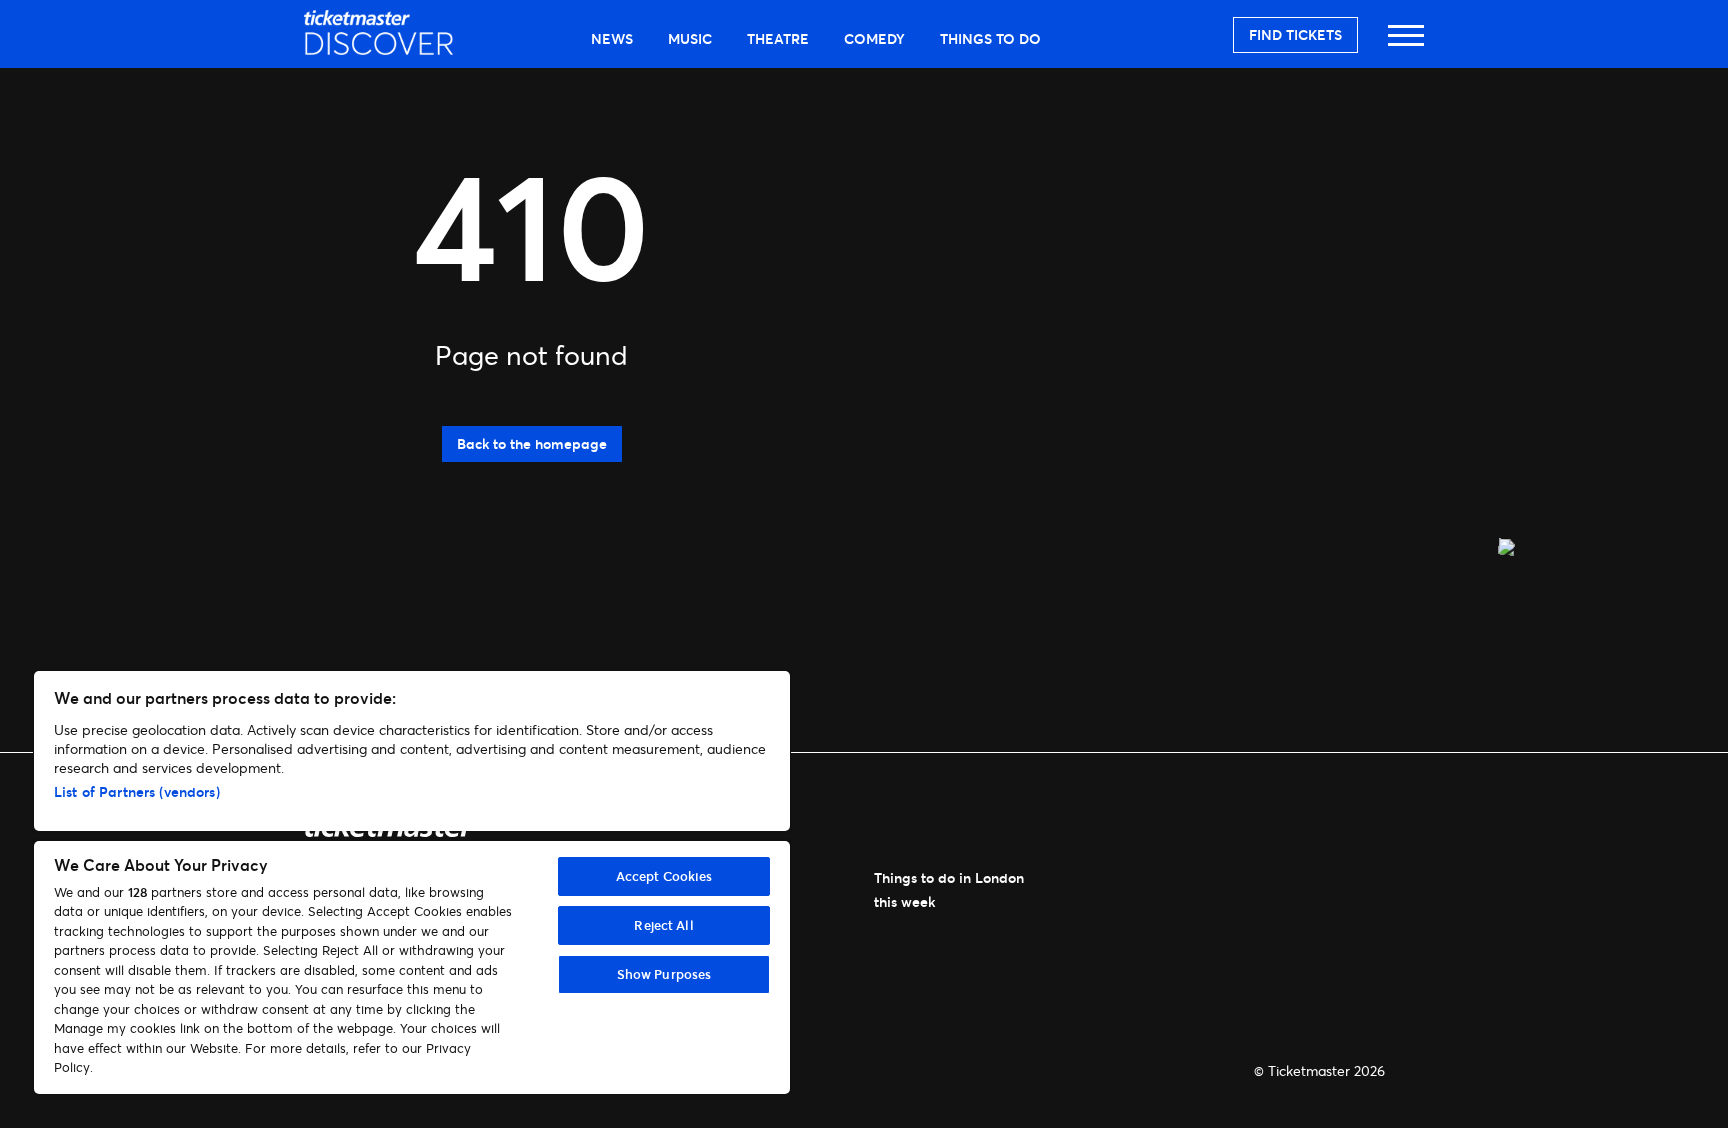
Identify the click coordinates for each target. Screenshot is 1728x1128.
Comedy (874, 38)
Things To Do (990, 38)
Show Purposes (664, 974)
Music (690, 38)
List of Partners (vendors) (137, 791)
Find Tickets (1295, 34)
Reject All (663, 925)
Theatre (778, 38)
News (612, 38)
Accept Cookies (664, 876)
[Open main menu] (1406, 44)
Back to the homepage (532, 443)
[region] (412, 882)
